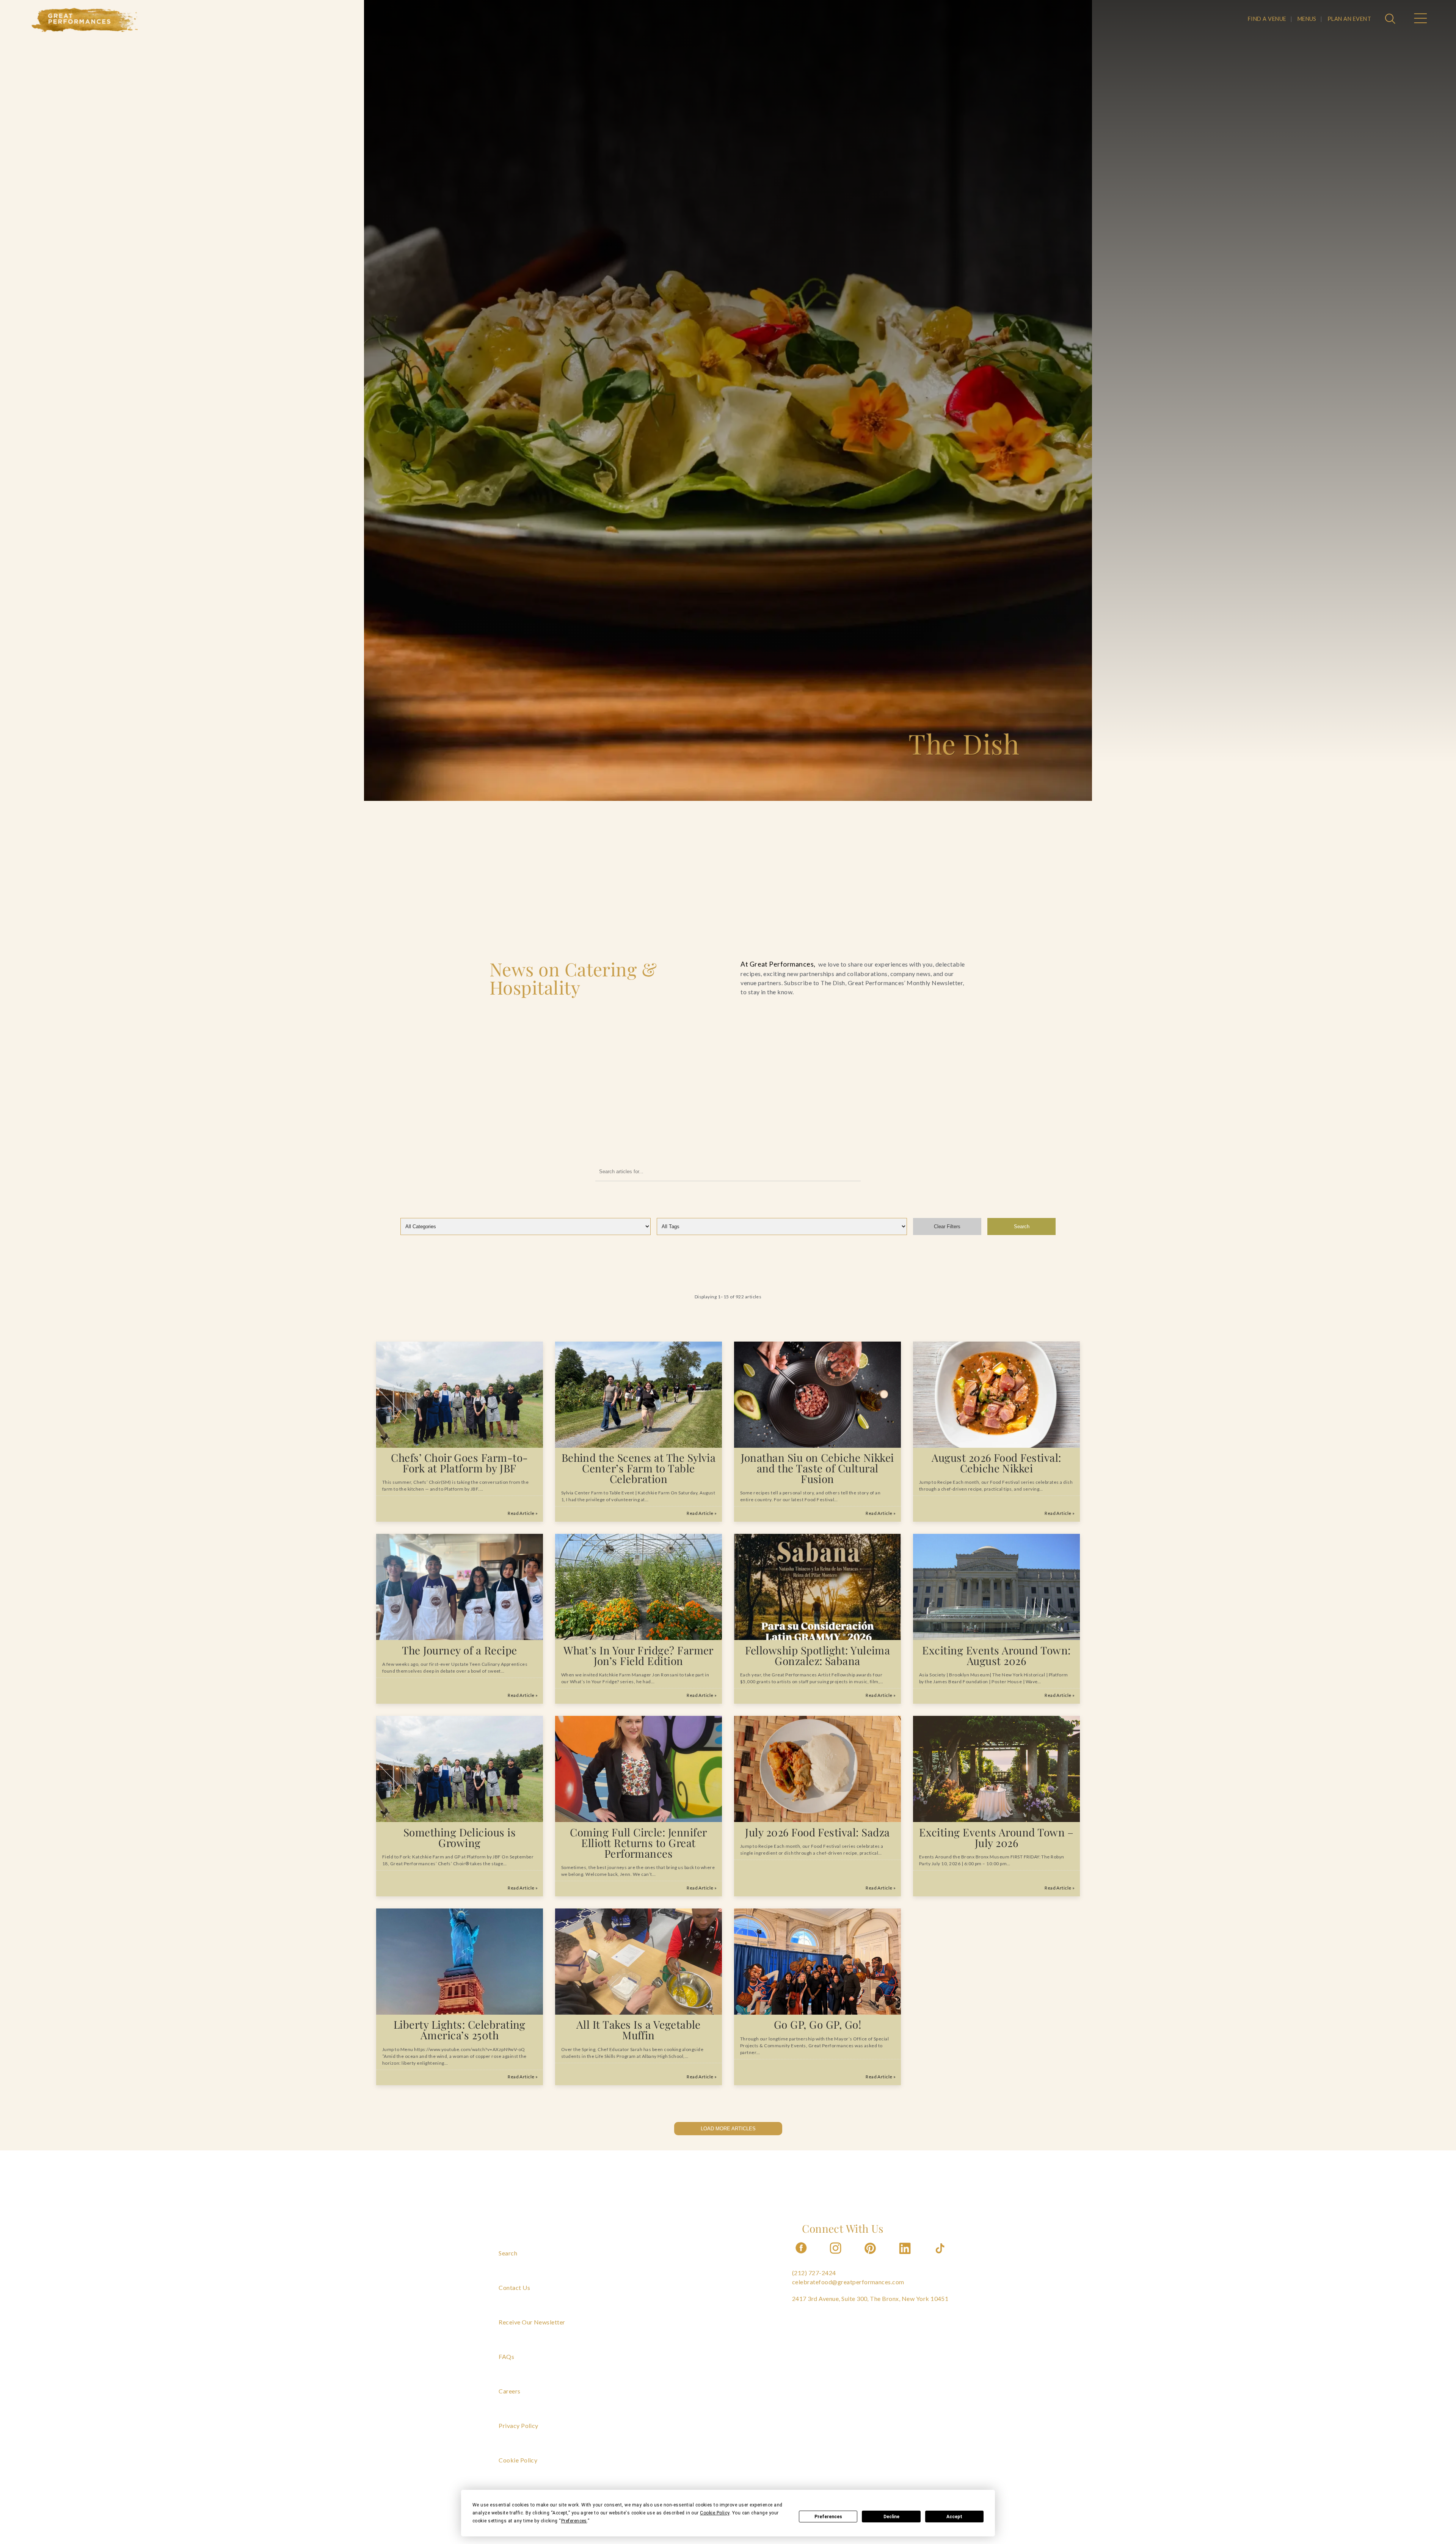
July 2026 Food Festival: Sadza (817, 1832)
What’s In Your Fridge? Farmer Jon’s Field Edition (639, 1655)
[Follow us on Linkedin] (906, 2256)
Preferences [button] (574, 2521)
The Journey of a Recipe (459, 1650)
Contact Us (514, 2287)
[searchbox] (728, 1172)
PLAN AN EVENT (1349, 19)
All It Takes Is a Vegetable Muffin (639, 2030)
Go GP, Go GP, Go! (817, 2024)
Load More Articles (728, 2129)
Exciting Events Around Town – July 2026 (996, 1837)
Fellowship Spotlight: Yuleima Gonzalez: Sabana (818, 1655)
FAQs (506, 2356)
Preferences (828, 2517)
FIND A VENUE (1267, 19)
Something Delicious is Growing (460, 1837)
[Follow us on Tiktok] (941, 2256)
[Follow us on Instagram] (836, 2256)
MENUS (1307, 19)
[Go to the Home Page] (85, 20)
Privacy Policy (519, 2426)
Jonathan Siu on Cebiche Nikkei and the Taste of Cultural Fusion (817, 1468)
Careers (509, 2391)
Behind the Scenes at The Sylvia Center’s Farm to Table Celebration (639, 1468)
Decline (891, 2517)
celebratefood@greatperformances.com (848, 2282)
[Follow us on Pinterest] (871, 2256)
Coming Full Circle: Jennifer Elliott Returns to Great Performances (638, 1843)
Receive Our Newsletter (532, 2322)
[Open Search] (1391, 19)
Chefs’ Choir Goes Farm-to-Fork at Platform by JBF (459, 1463)
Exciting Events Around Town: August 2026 (996, 1655)
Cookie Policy (518, 2460)
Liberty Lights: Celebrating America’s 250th (460, 2030)
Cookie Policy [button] (715, 2513)
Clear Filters (947, 1226)
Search (1022, 1226)
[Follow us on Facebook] (801, 2256)
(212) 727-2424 (814, 2273)
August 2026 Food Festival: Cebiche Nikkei (996, 1463)
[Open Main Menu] (1420, 19)
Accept (954, 2517)
